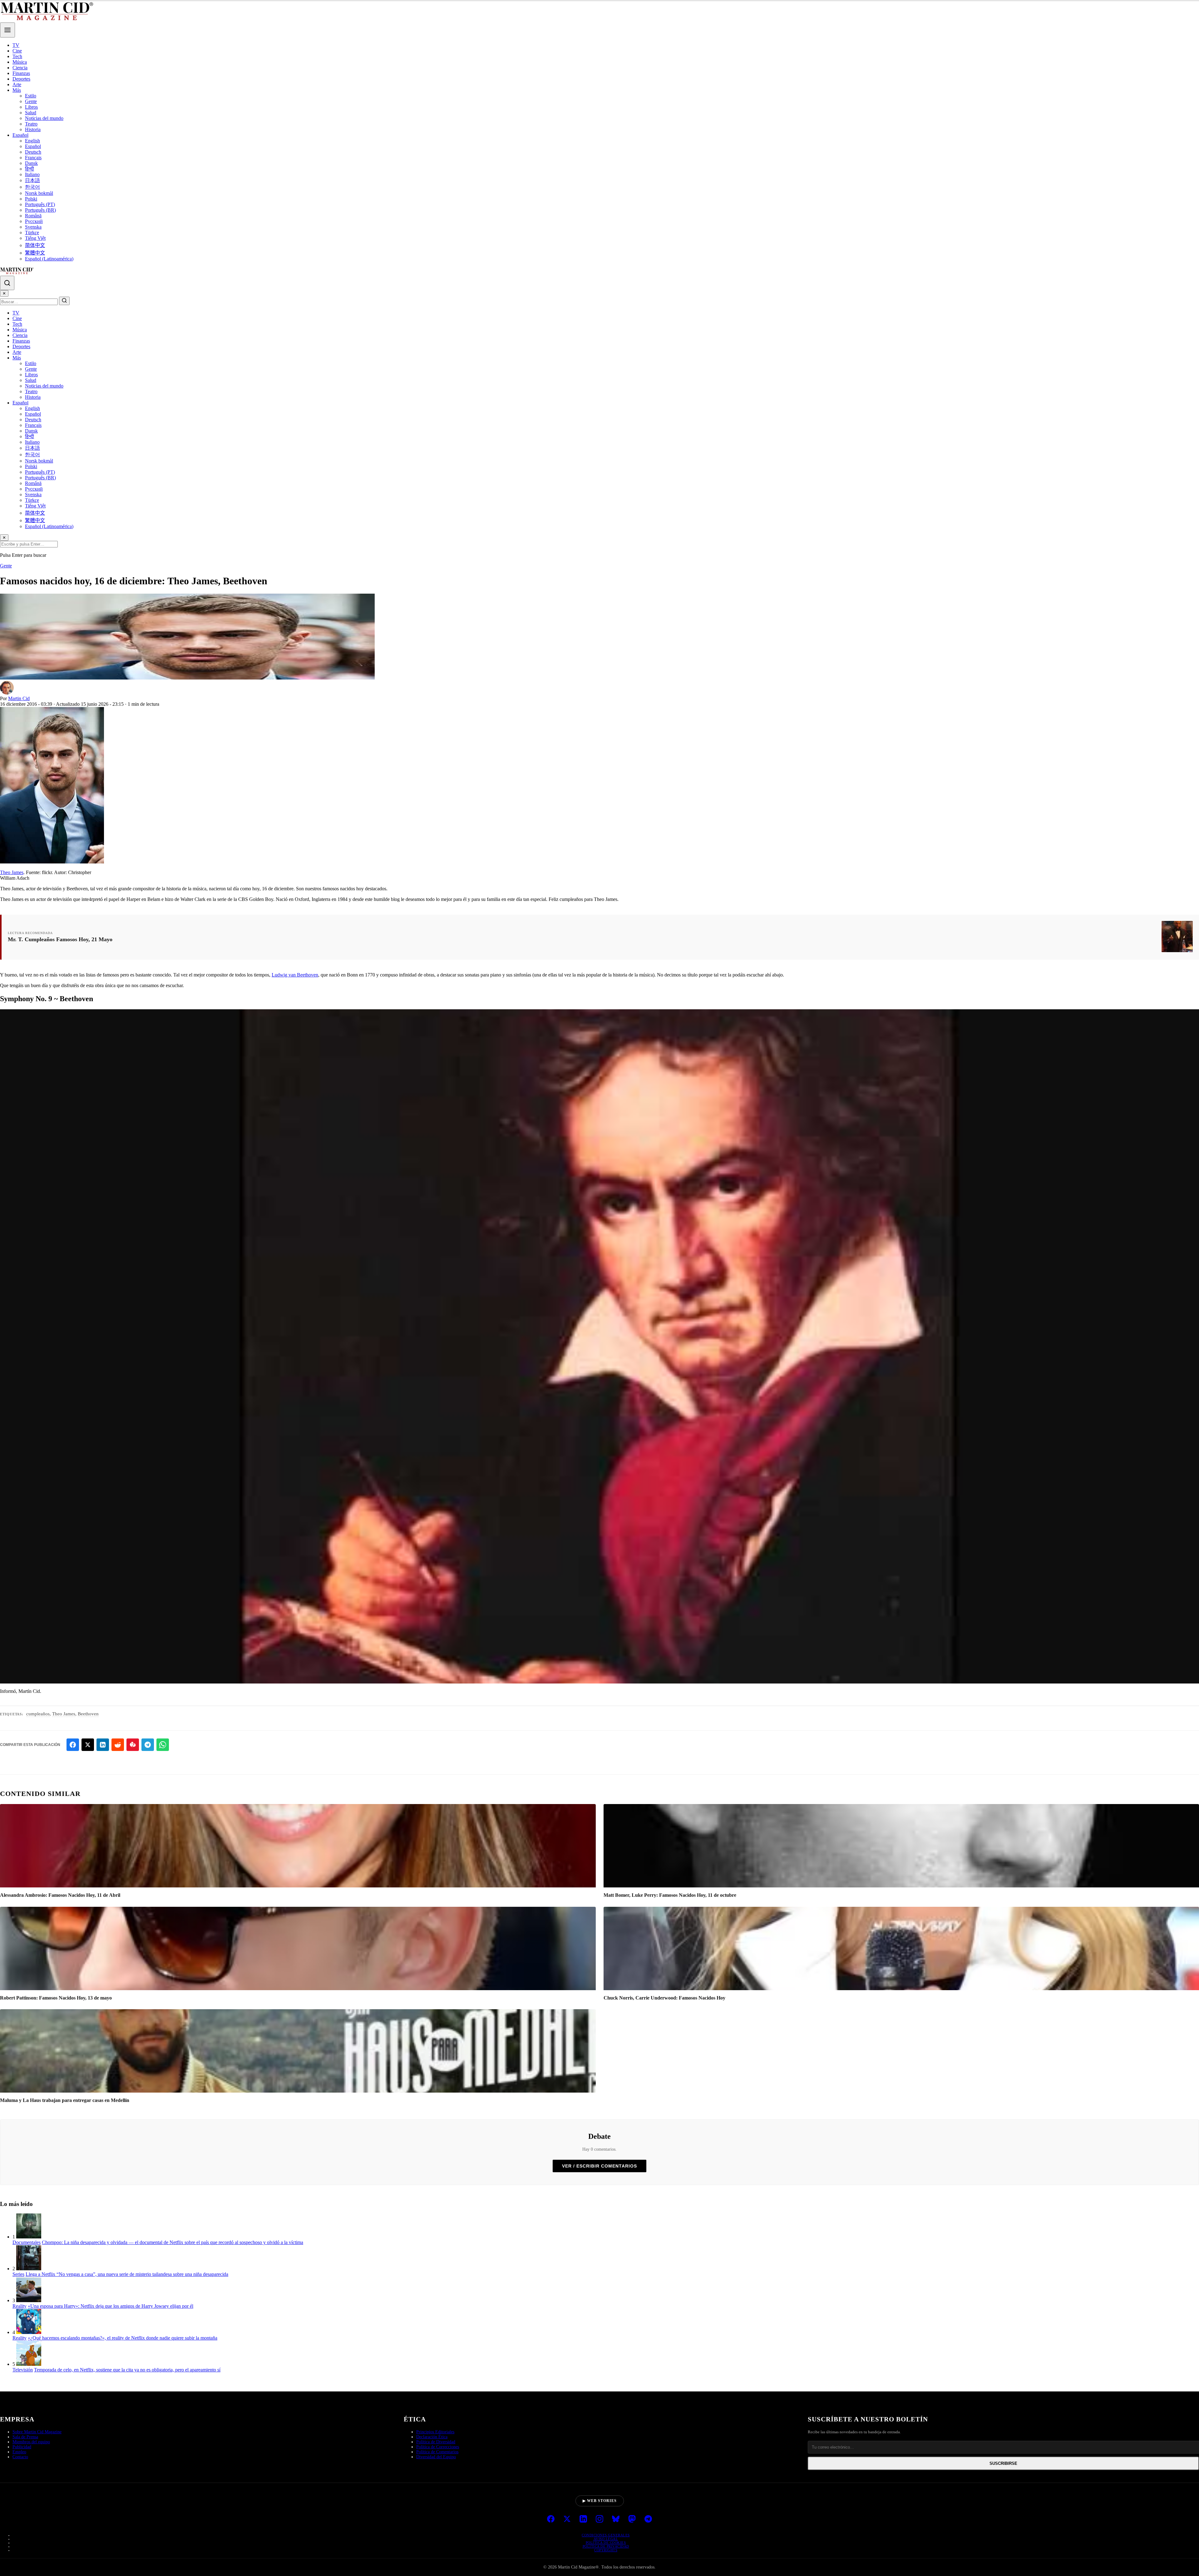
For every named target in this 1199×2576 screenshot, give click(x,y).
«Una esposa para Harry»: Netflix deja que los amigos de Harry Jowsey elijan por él (111, 2306)
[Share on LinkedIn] (103, 1745)
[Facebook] (551, 2519)
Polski (31, 199)
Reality (20, 2306)
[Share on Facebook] (73, 1745)
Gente (31, 101)
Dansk (31, 163)
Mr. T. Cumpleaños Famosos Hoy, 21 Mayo (60, 939)
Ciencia (20, 68)
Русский (34, 221)
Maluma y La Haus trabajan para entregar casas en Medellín (65, 2100)
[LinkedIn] (583, 2519)
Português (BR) (40, 210)
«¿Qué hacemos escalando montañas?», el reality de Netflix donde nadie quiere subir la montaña (123, 2338)
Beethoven (88, 1714)
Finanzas (21, 73)
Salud (31, 113)
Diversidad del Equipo (436, 2457)
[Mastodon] (632, 2519)
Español (20, 135)
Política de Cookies (606, 2543)
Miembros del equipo (31, 2442)
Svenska (33, 227)
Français (33, 158)
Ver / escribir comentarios (599, 2166)
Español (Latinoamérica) (49, 259)
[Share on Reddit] (118, 1745)
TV (16, 45)
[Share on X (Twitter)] (88, 1745)
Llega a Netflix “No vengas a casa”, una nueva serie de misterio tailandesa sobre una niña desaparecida (127, 2274)
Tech (17, 56)
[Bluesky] (616, 2519)
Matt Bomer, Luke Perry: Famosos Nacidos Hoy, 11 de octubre (670, 1895)
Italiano (32, 174)
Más (17, 90)
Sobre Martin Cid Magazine (37, 2432)
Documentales (27, 2242)
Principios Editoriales (435, 2432)
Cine (17, 51)
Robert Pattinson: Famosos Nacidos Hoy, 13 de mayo (56, 1998)
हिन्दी (30, 169)
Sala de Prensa (25, 2437)
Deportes (21, 79)
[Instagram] (599, 2519)
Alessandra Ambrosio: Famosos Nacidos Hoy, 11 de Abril (60, 1895)
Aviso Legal (606, 2539)
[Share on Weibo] (133, 1745)
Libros (31, 107)
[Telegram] (648, 2519)
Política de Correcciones (438, 2447)
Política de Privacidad (606, 2546)
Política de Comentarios (437, 2452)
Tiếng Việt (35, 238)
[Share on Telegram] (148, 1745)
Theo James (12, 872)
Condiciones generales (606, 2535)
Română (33, 216)
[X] (567, 2519)
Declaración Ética (432, 2437)
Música (20, 62)
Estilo (31, 96)
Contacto (20, 2457)
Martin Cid (19, 698)
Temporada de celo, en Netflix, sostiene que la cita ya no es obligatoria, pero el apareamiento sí (127, 2370)
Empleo (19, 2452)
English (32, 141)
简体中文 (35, 245)
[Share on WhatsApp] (163, 1745)
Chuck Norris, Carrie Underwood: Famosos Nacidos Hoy (664, 1998)
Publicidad (22, 2447)
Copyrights (606, 2550)
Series (18, 2274)
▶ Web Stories (600, 2501)
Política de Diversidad (436, 2442)
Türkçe (32, 232)
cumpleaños (38, 1714)
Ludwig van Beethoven (295, 975)
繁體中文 (35, 253)
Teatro (31, 124)
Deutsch (33, 152)
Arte (17, 84)
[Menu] (7, 30)
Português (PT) (40, 204)
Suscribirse (1003, 2463)
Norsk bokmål (39, 193)
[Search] (7, 283)
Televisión (23, 2370)
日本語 (32, 180)
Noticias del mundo (44, 118)
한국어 (32, 187)
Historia (33, 129)
